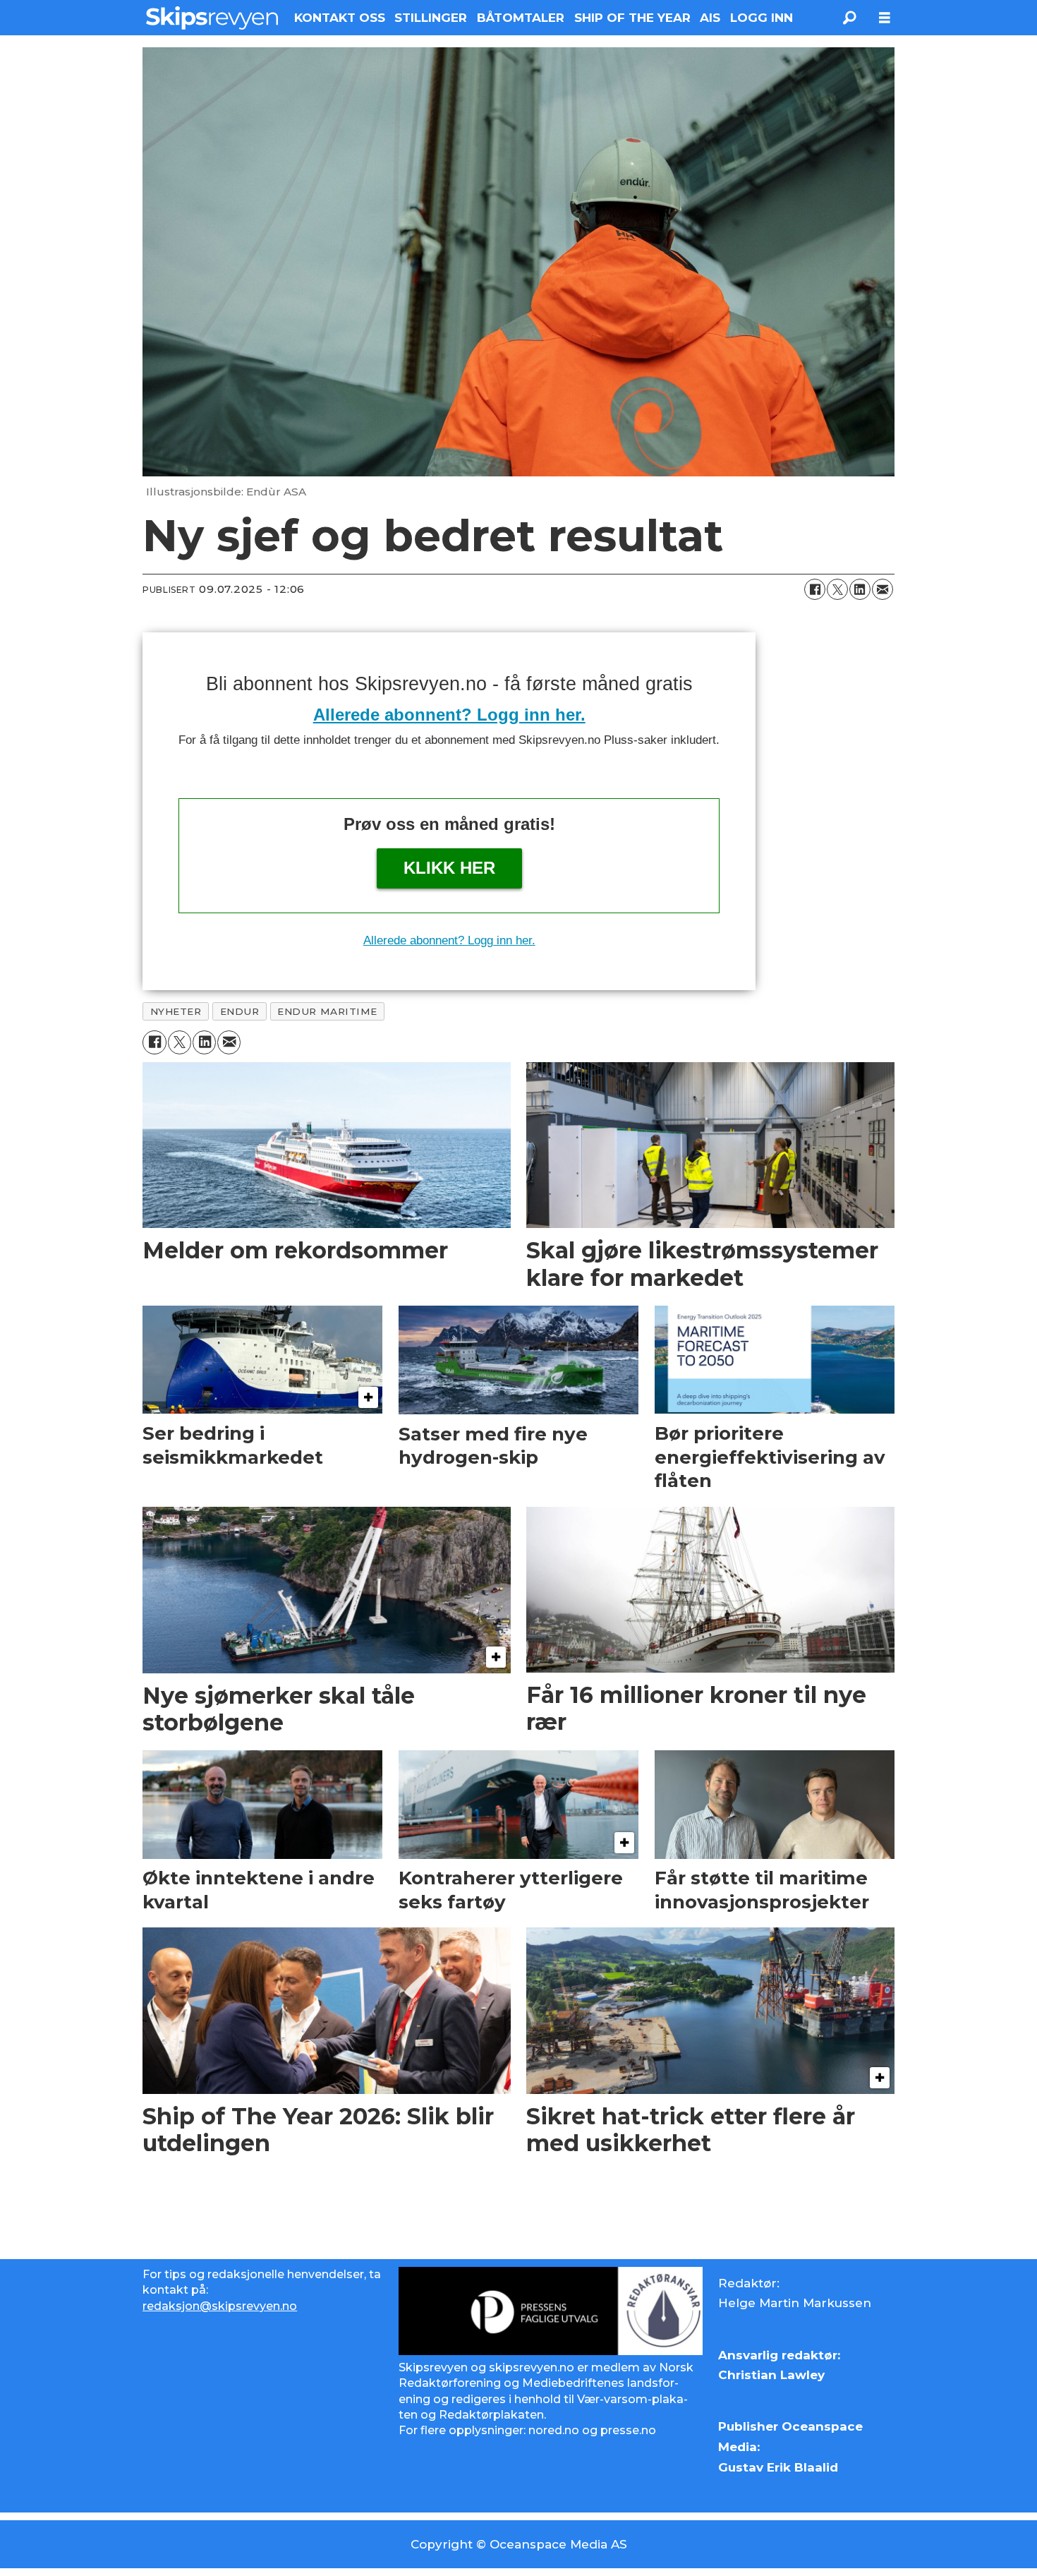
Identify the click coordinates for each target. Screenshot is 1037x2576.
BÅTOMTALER (521, 18)
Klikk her (449, 868)
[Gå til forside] (212, 18)
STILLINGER (431, 18)
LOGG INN (762, 18)
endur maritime (327, 1011)
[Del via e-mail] (883, 589)
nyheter (176, 1011)
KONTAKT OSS (340, 18)
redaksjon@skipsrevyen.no (220, 2306)
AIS (710, 18)
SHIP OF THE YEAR (632, 18)
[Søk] (849, 18)
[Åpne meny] (885, 18)
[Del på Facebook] (815, 589)
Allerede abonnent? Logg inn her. (449, 715)
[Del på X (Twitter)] (837, 589)
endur (240, 1011)
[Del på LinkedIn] (860, 589)
